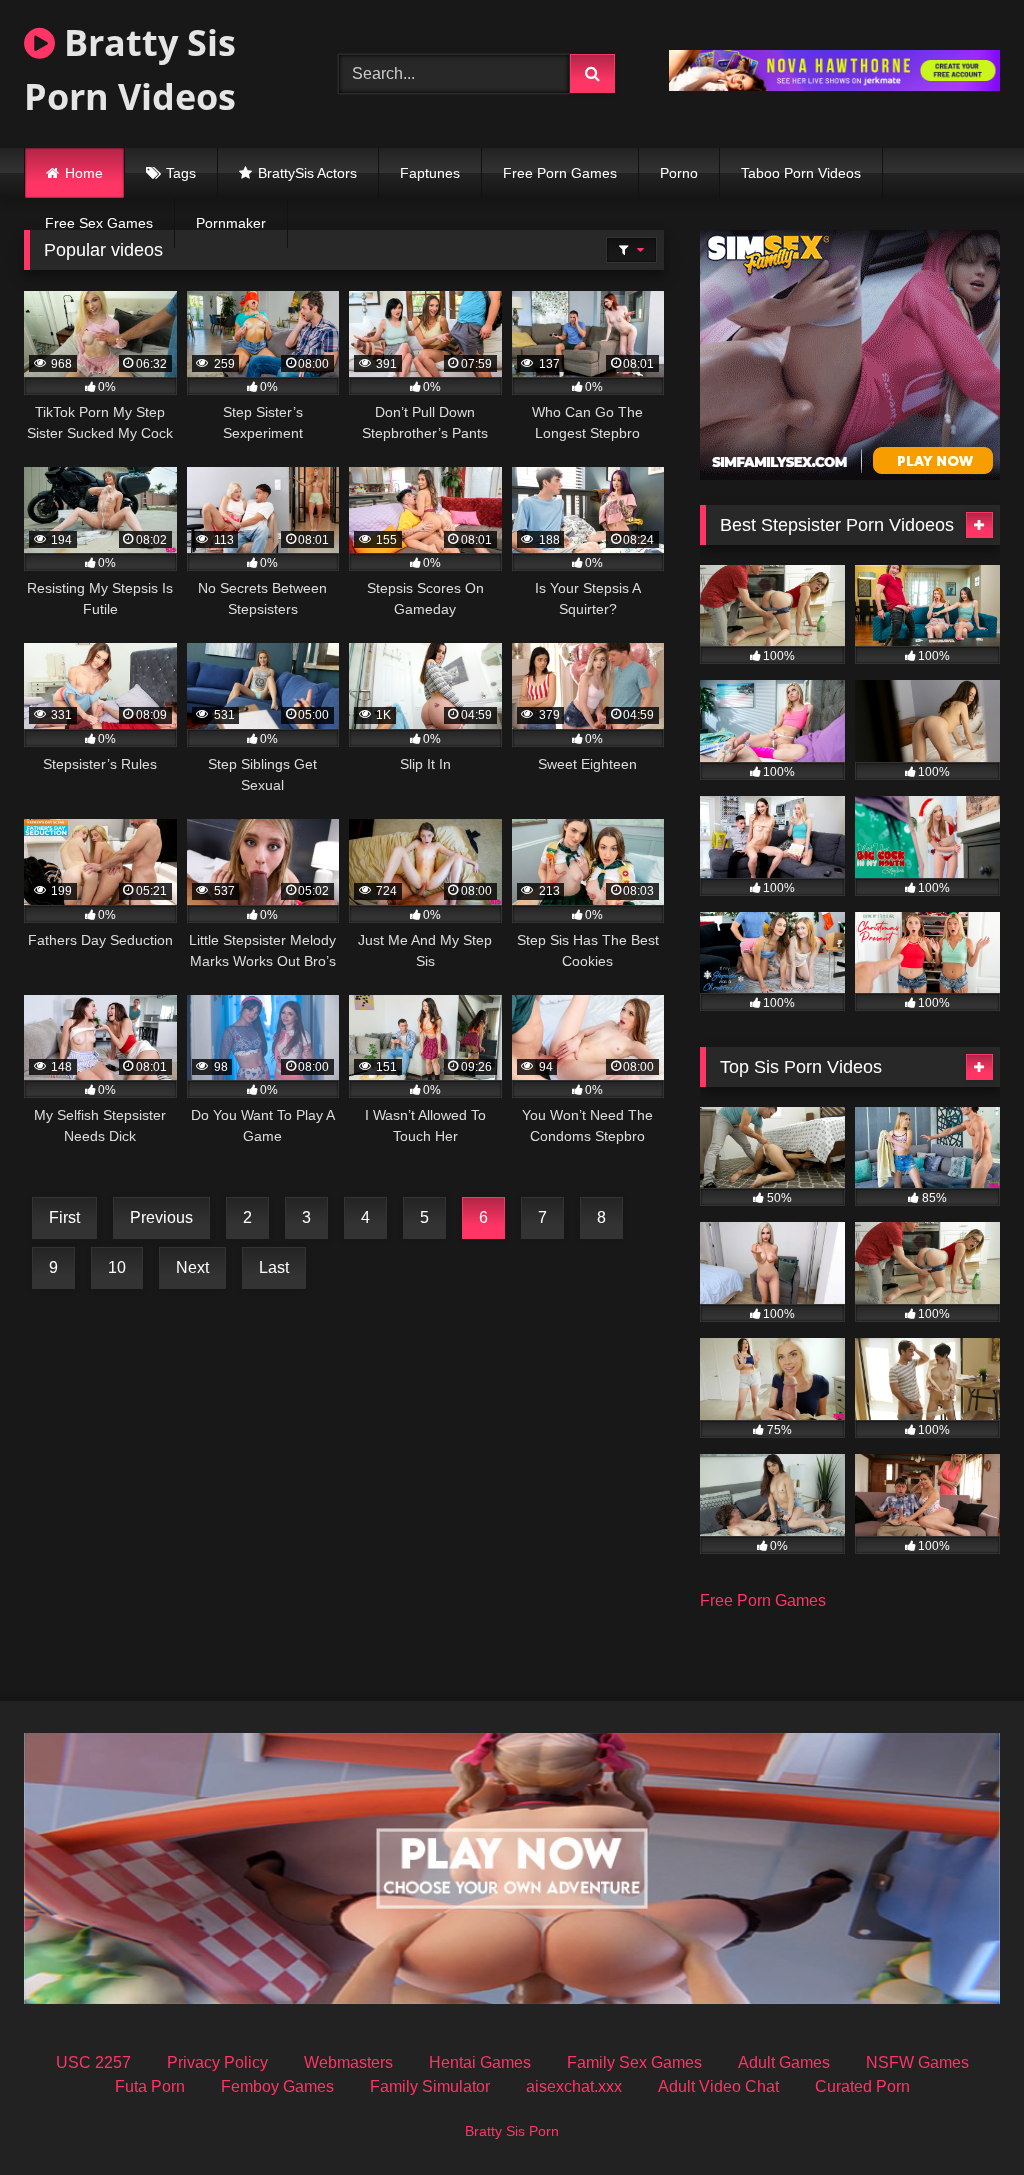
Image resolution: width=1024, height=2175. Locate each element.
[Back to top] (962, 2115)
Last (274, 1267)
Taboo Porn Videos (801, 173)
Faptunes (430, 173)
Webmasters (348, 2062)
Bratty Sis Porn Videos (130, 69)
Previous (161, 1217)
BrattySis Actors (307, 173)
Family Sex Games (634, 2062)
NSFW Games (917, 2062)
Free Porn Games (560, 173)
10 (117, 1267)
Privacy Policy (217, 2062)
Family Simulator (430, 2086)
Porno (679, 173)
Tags (181, 173)
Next (192, 1267)
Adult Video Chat (718, 2086)
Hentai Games (480, 2062)
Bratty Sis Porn (512, 2131)
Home (84, 173)
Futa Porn (150, 2086)
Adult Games (784, 2062)
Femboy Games (277, 2086)
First (64, 1217)
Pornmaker (231, 223)
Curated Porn (862, 2086)
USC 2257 (93, 2062)
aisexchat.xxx (574, 2086)
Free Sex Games (99, 223)
